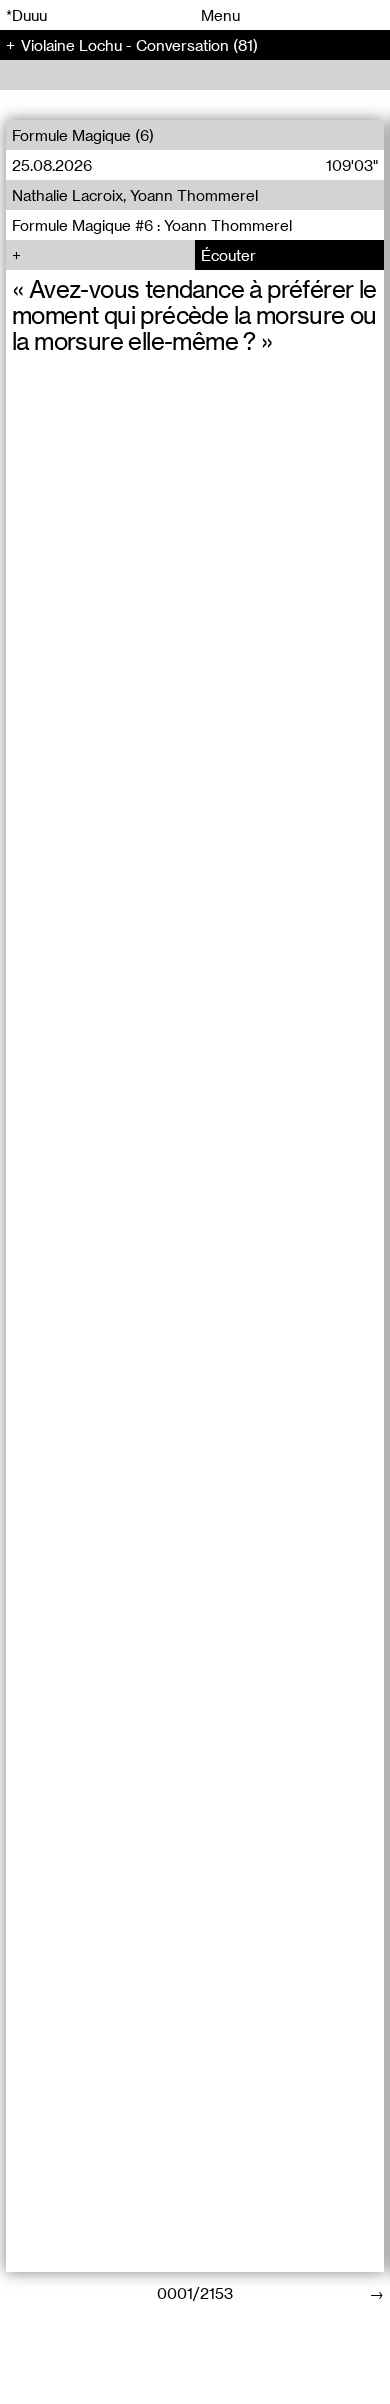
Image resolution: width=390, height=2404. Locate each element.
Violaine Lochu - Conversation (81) (139, 45)
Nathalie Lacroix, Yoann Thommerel (135, 195)
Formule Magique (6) (83, 135)
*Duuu (26, 15)
